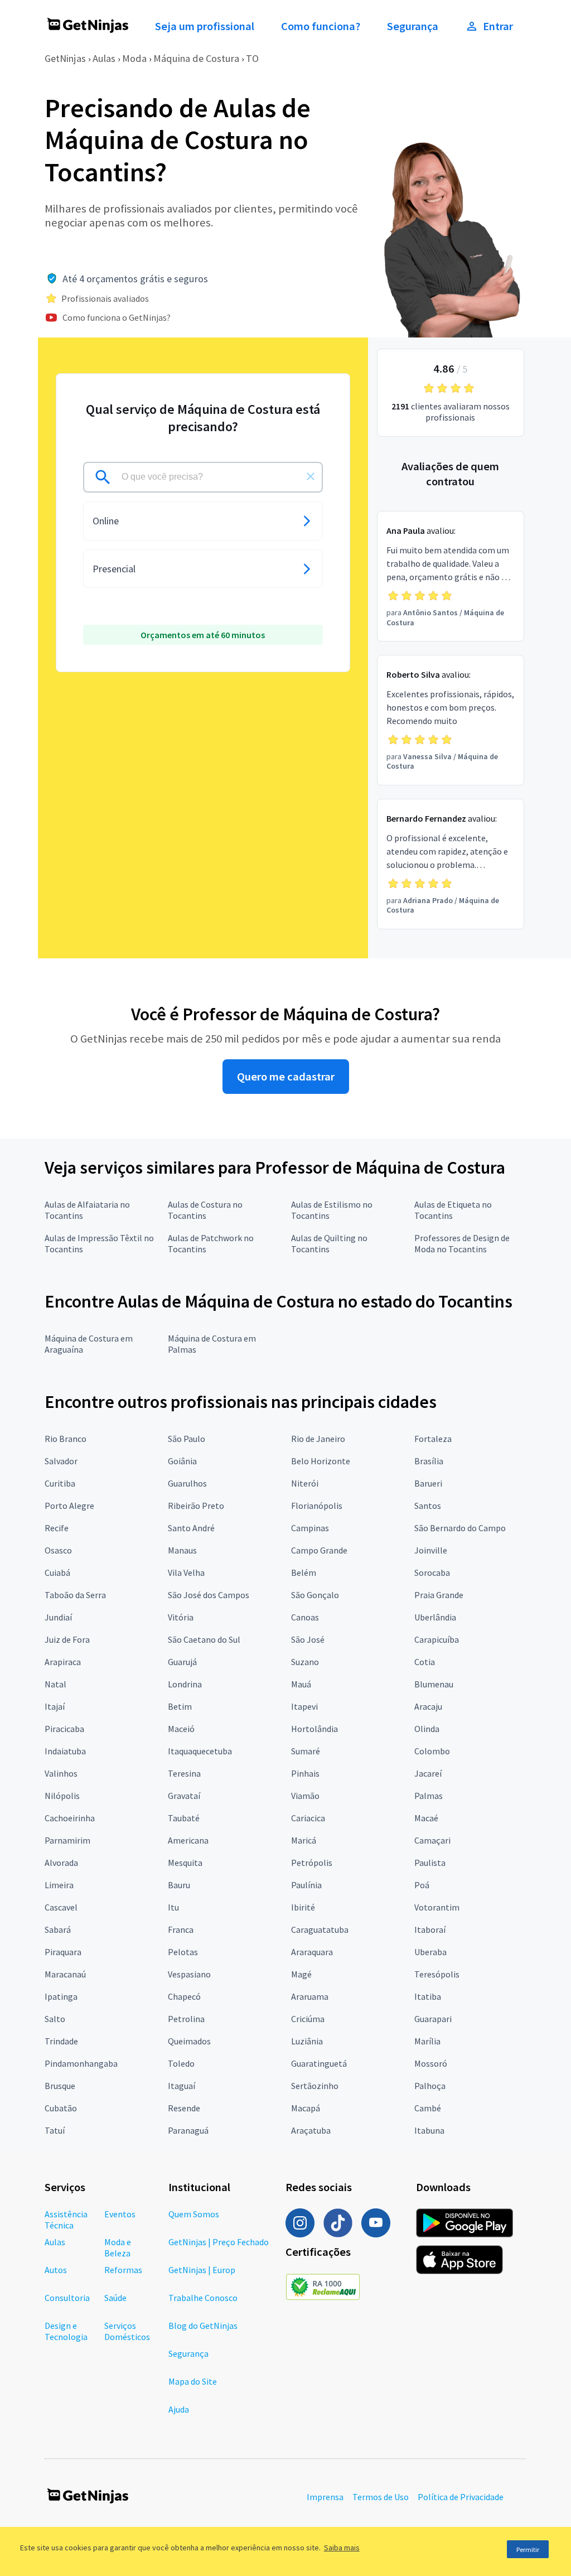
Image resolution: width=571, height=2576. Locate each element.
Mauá (301, 1684)
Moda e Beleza (118, 2247)
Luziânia (307, 2041)
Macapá (306, 2108)
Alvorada (61, 1863)
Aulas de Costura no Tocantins (205, 1210)
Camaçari (432, 1840)
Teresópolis (437, 1974)
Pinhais (305, 1773)
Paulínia (306, 1885)
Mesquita (185, 1863)
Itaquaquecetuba (200, 1751)
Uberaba (430, 1952)
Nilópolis (62, 1796)
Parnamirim (67, 1840)
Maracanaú (65, 1974)
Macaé (426, 1818)
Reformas (123, 2270)
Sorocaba (432, 1572)
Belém (304, 1572)
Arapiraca (63, 1662)
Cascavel (61, 1907)
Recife (57, 1528)
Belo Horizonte (321, 1461)
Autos (56, 2270)
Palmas (429, 1796)
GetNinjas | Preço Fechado (219, 2242)
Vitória (181, 1617)
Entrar (498, 26)
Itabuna (429, 2130)
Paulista (430, 1863)
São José (308, 1639)
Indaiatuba (65, 1751)
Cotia (425, 1662)
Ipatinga (61, 1996)
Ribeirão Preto (196, 1506)
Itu (173, 1907)
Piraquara (63, 1952)
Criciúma (308, 2019)
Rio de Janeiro (318, 1439)
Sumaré (306, 1751)
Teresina (184, 1773)
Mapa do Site (193, 2381)
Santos (428, 1506)
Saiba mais (342, 2548)
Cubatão (61, 2108)
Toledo (181, 2063)
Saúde (115, 2298)
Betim (180, 1706)
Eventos (120, 2214)
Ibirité (303, 1907)
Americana (188, 1840)
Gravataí (184, 1796)
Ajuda (179, 2409)
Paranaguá (188, 2130)
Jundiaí (58, 1617)
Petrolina (186, 2019)
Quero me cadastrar (286, 1077)
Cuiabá (57, 1572)
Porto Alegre (69, 1506)
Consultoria (67, 2298)
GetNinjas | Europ (202, 2270)
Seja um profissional (205, 26)
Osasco (58, 1550)
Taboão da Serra (75, 1595)
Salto (55, 2019)
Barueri (428, 1483)
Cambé (428, 2108)
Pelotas (183, 1952)
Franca (181, 1929)
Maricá (304, 1840)
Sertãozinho (315, 2086)
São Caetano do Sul (204, 1639)
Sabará (58, 1929)
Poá (422, 1885)
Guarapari (433, 2019)
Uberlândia (435, 1617)
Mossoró (431, 2063)
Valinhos (61, 1773)
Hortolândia (314, 1729)
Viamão (305, 1796)
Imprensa (325, 2497)
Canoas (305, 1617)
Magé (301, 1974)
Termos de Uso (381, 2497)
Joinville (431, 1550)
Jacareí (428, 1773)
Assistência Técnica (66, 2220)
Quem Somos (194, 2214)
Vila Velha (186, 1572)
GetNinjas (65, 58)
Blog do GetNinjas (203, 2326)
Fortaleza (433, 1439)
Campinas (310, 1528)
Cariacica (308, 1818)
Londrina (185, 1684)
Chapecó (184, 1996)
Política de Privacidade (461, 2497)
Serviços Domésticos (127, 2331)
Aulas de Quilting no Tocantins (329, 1243)
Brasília (429, 1461)
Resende (184, 2108)
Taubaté (184, 1818)
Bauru (179, 1885)
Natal (55, 1684)
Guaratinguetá (319, 2063)
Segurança (413, 26)
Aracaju (428, 1706)
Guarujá (182, 1662)
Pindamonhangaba (81, 2063)
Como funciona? (321, 26)
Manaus (182, 1550)
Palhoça (430, 2086)
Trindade (61, 2041)
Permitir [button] (528, 2550)
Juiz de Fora (67, 1639)
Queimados (189, 2041)
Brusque (60, 2086)
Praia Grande (439, 1595)
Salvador (61, 1461)
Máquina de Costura (196, 58)
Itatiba (428, 1996)
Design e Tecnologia (66, 2331)
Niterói (305, 1483)
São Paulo (187, 1439)
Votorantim (437, 1907)
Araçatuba (311, 2130)
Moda (134, 58)
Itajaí (55, 1706)
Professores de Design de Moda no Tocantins (462, 1243)
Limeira (59, 1885)
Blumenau (434, 1684)
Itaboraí (430, 1929)
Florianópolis (317, 1506)
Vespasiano (189, 1974)
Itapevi (304, 1706)
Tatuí (55, 2130)
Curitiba (60, 1483)
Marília (427, 2041)
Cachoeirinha (70, 1818)
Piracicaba (64, 1729)
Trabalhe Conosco (203, 2298)
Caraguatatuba (320, 1929)
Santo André (191, 1528)
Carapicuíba (437, 1639)
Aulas (104, 58)
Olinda (427, 1729)
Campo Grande (319, 1550)
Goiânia (182, 1461)
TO (252, 58)
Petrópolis (312, 1863)
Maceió (181, 1729)
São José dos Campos (209, 1595)
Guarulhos (187, 1483)
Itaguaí (182, 2086)
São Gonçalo (315, 1595)
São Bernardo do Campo (460, 1528)
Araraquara (312, 1952)
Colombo (432, 1751)
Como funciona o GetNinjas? (117, 317)
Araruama (310, 1996)
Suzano (305, 1662)
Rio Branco (66, 1439)
